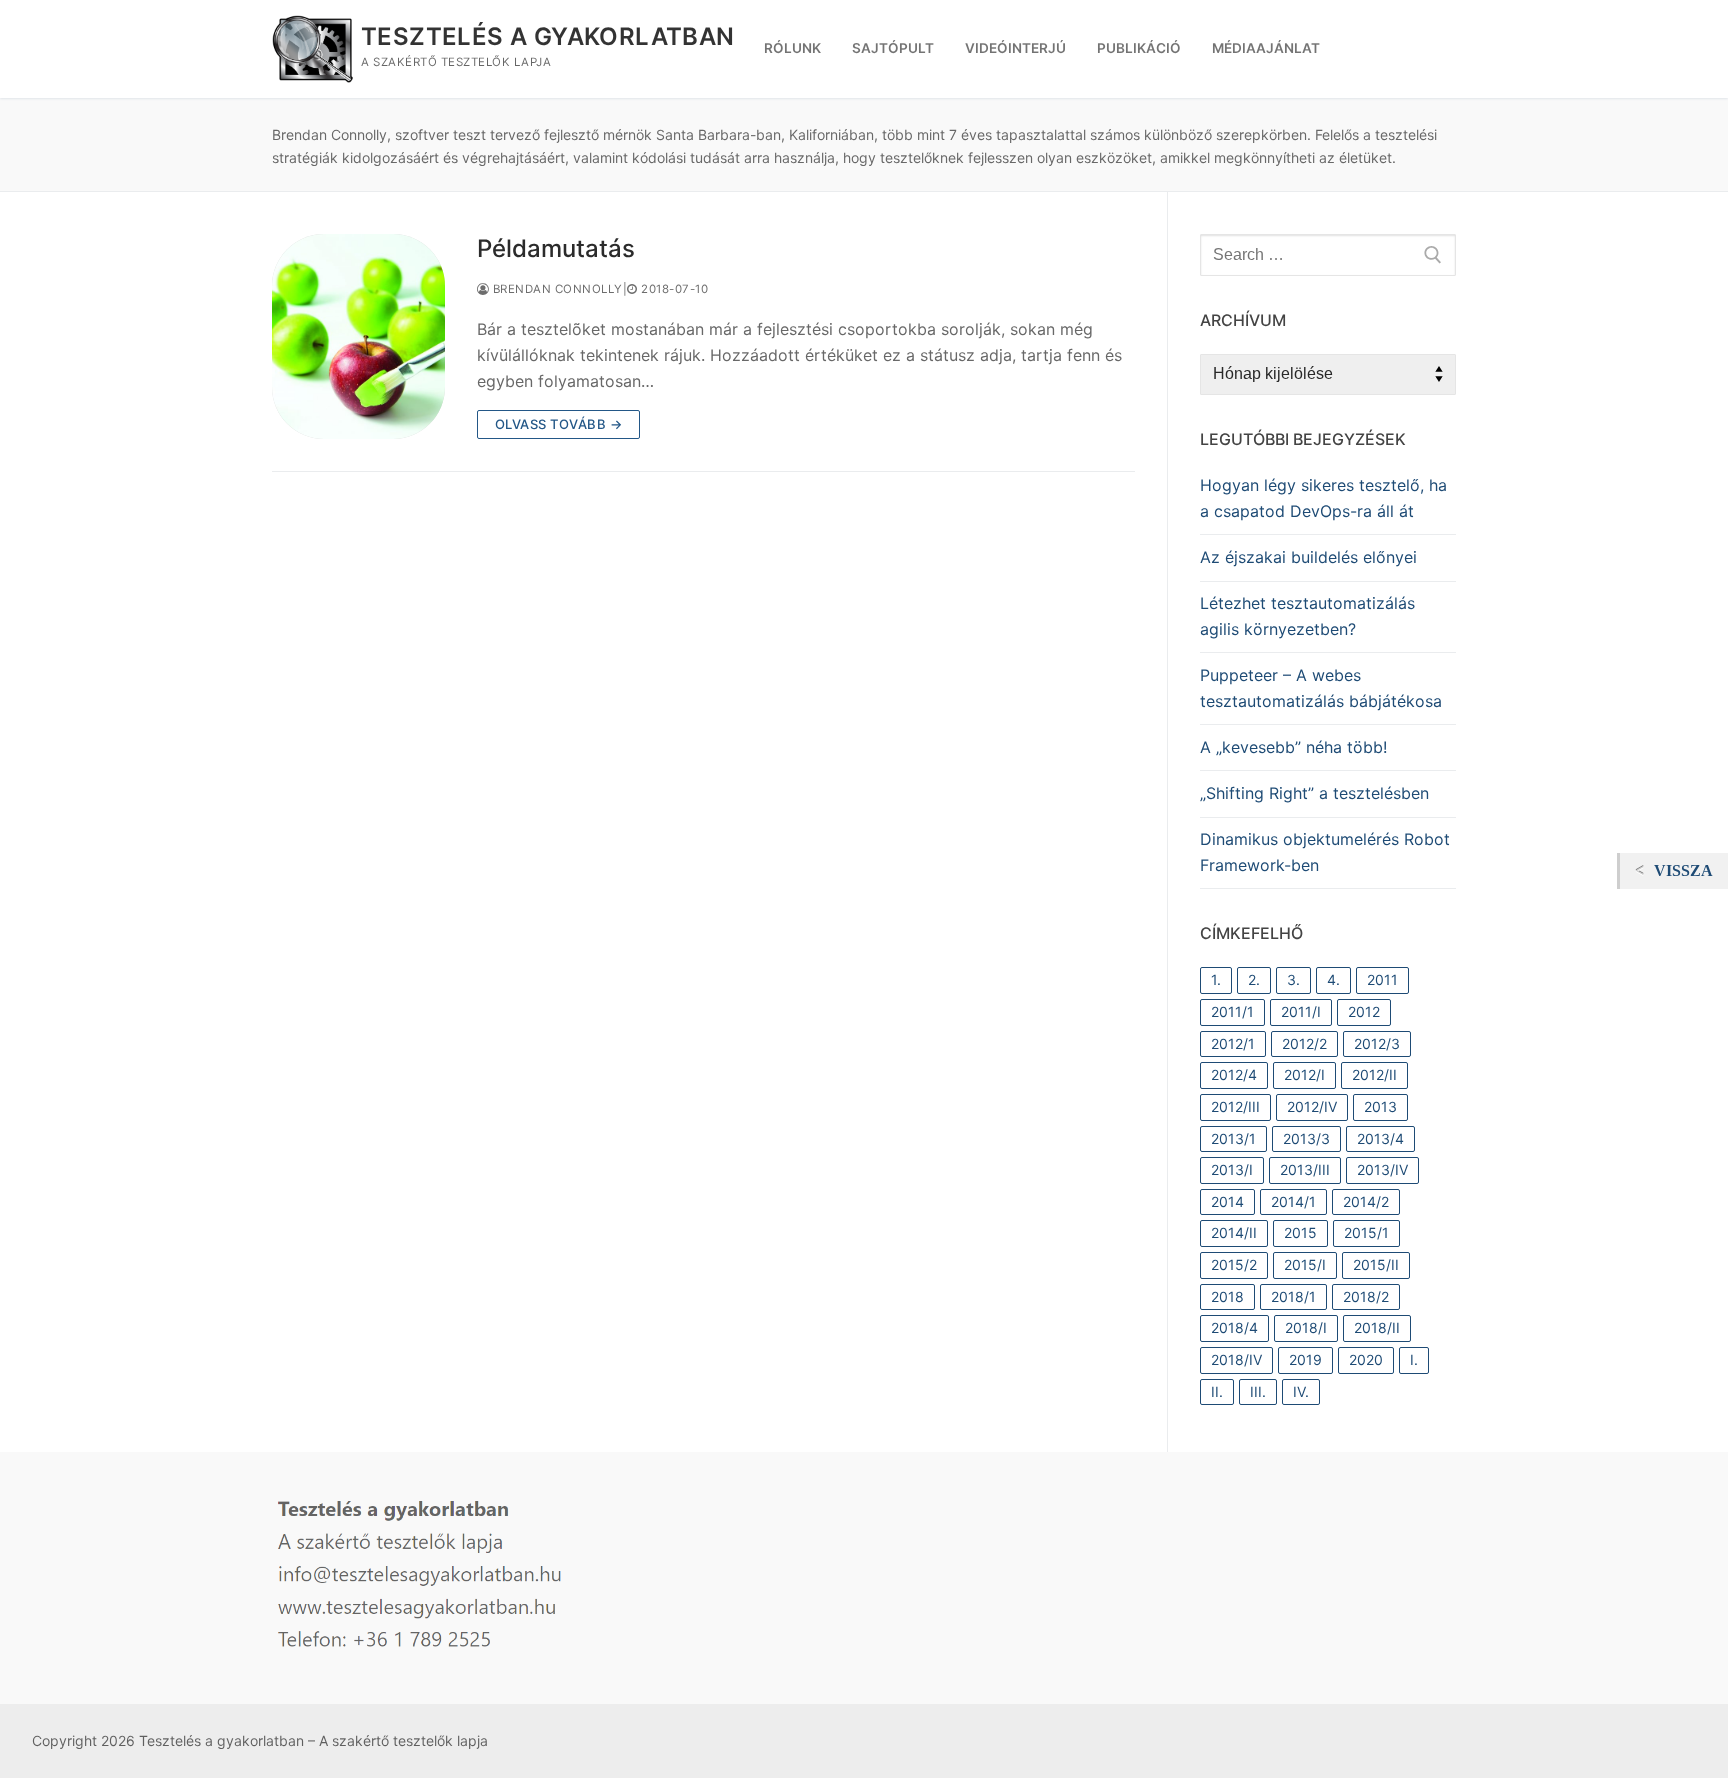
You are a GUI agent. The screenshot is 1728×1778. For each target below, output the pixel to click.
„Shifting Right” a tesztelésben (1314, 793)
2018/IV (1236, 1359)
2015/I (1305, 1264)
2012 (1364, 1011)
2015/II (1376, 1264)
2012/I (1304, 1074)
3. (1293, 979)
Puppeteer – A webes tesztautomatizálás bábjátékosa (1321, 688)
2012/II (1374, 1074)
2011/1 (1232, 1011)
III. (1258, 1391)
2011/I (1301, 1011)
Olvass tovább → (559, 424)
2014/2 (1366, 1201)
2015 (1300, 1232)
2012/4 (1234, 1074)
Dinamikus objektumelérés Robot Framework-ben (1325, 852)
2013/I (1232, 1169)
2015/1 (1366, 1232)
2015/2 (1234, 1264)
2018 (1227, 1296)
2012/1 (1233, 1043)
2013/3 (1306, 1138)
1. (1216, 979)
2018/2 (1366, 1296)
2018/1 (1293, 1296)
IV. (1301, 1391)
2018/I (1306, 1327)
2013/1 (1233, 1138)
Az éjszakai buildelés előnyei (1308, 557)
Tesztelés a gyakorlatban (548, 36)
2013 (1380, 1106)
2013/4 (1380, 1138)
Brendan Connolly (556, 289)
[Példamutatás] (358, 336)
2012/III (1235, 1106)
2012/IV (1312, 1106)
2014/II (1234, 1232)
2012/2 (1304, 1043)
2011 (1382, 979)
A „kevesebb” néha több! (1293, 747)
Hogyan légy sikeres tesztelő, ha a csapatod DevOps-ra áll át (1323, 498)
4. (1333, 979)
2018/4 (1234, 1327)
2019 (1305, 1359)
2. (1254, 979)
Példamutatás (556, 248)
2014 (1227, 1201)
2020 (1366, 1359)
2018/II (1377, 1327)
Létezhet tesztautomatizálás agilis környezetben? (1307, 616)
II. (1217, 1391)
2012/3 (1377, 1043)
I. (1414, 1359)
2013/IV (1382, 1169)
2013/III (1305, 1169)
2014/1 (1293, 1201)
